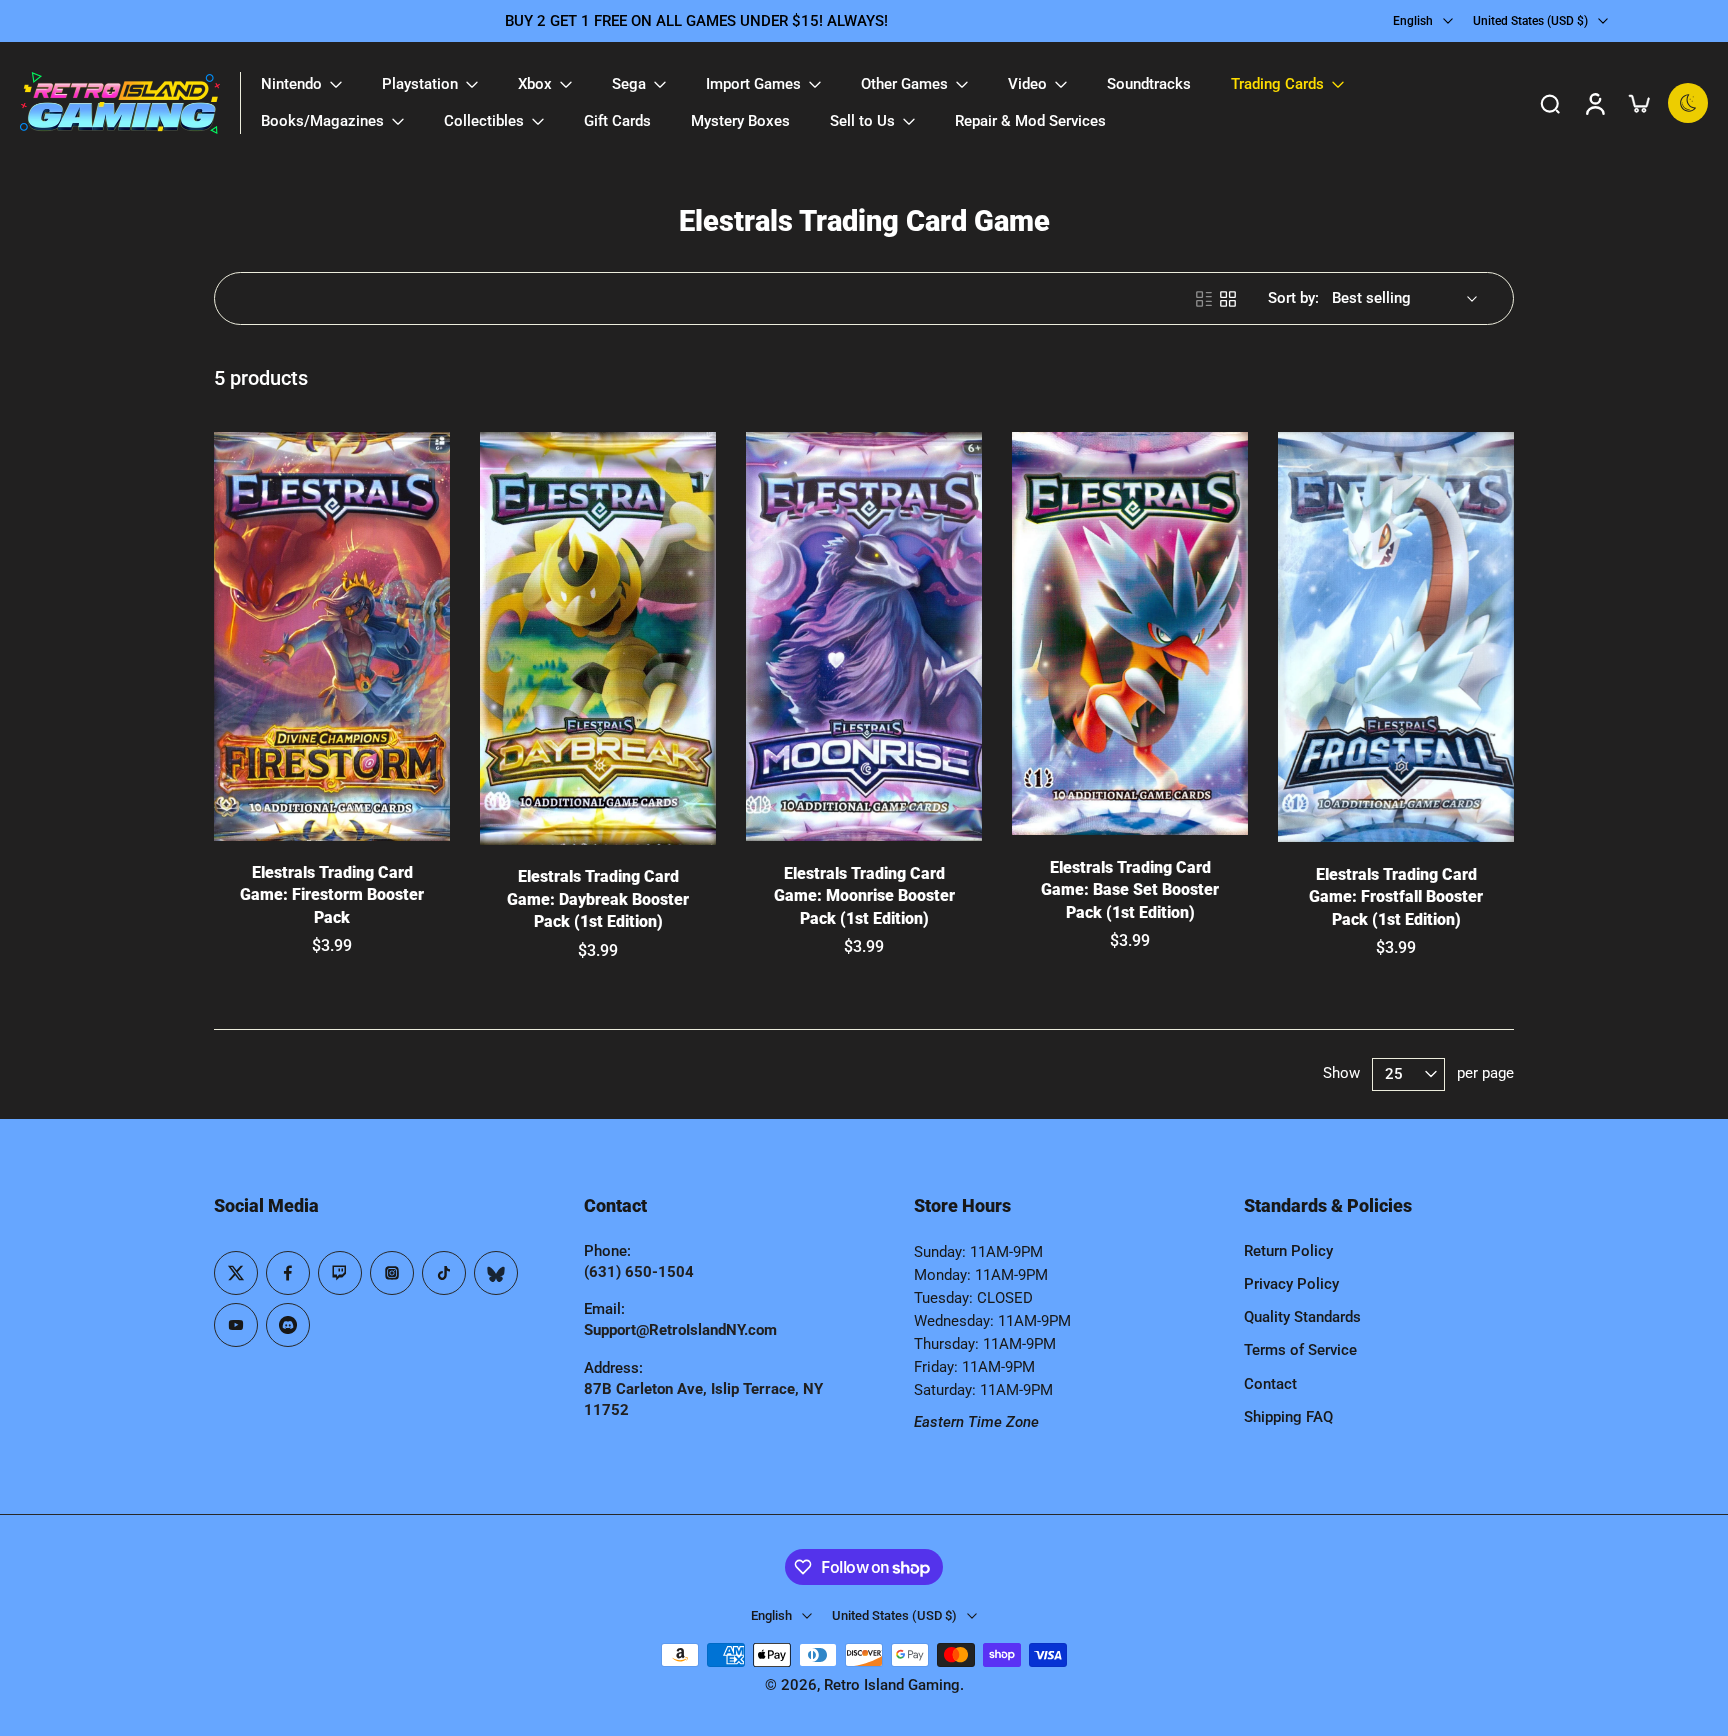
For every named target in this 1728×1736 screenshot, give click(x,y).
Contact (1270, 1384)
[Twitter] (236, 1273)
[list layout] (1204, 299)
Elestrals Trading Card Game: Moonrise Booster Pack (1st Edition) (864, 896)
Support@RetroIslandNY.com (680, 1330)
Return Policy (1288, 1251)
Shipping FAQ (1288, 1417)
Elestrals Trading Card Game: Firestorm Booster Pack (332, 895)
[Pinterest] (340, 1273)
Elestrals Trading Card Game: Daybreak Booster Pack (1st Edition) (598, 899)
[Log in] (1594, 103)
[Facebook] (288, 1273)
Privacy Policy (1291, 1284)
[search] (1550, 103)
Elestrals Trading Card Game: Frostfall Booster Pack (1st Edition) (1396, 897)
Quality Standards (1302, 1317)
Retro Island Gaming (892, 1685)
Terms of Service (1300, 1350)
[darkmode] (1688, 103)
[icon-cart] (1638, 103)
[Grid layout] (1228, 299)
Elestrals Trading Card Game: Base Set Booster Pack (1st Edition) (1130, 890)
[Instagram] (392, 1273)
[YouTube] (236, 1325)
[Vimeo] (288, 1325)
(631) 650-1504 (639, 1272)
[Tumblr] (496, 1273)
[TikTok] (444, 1273)
